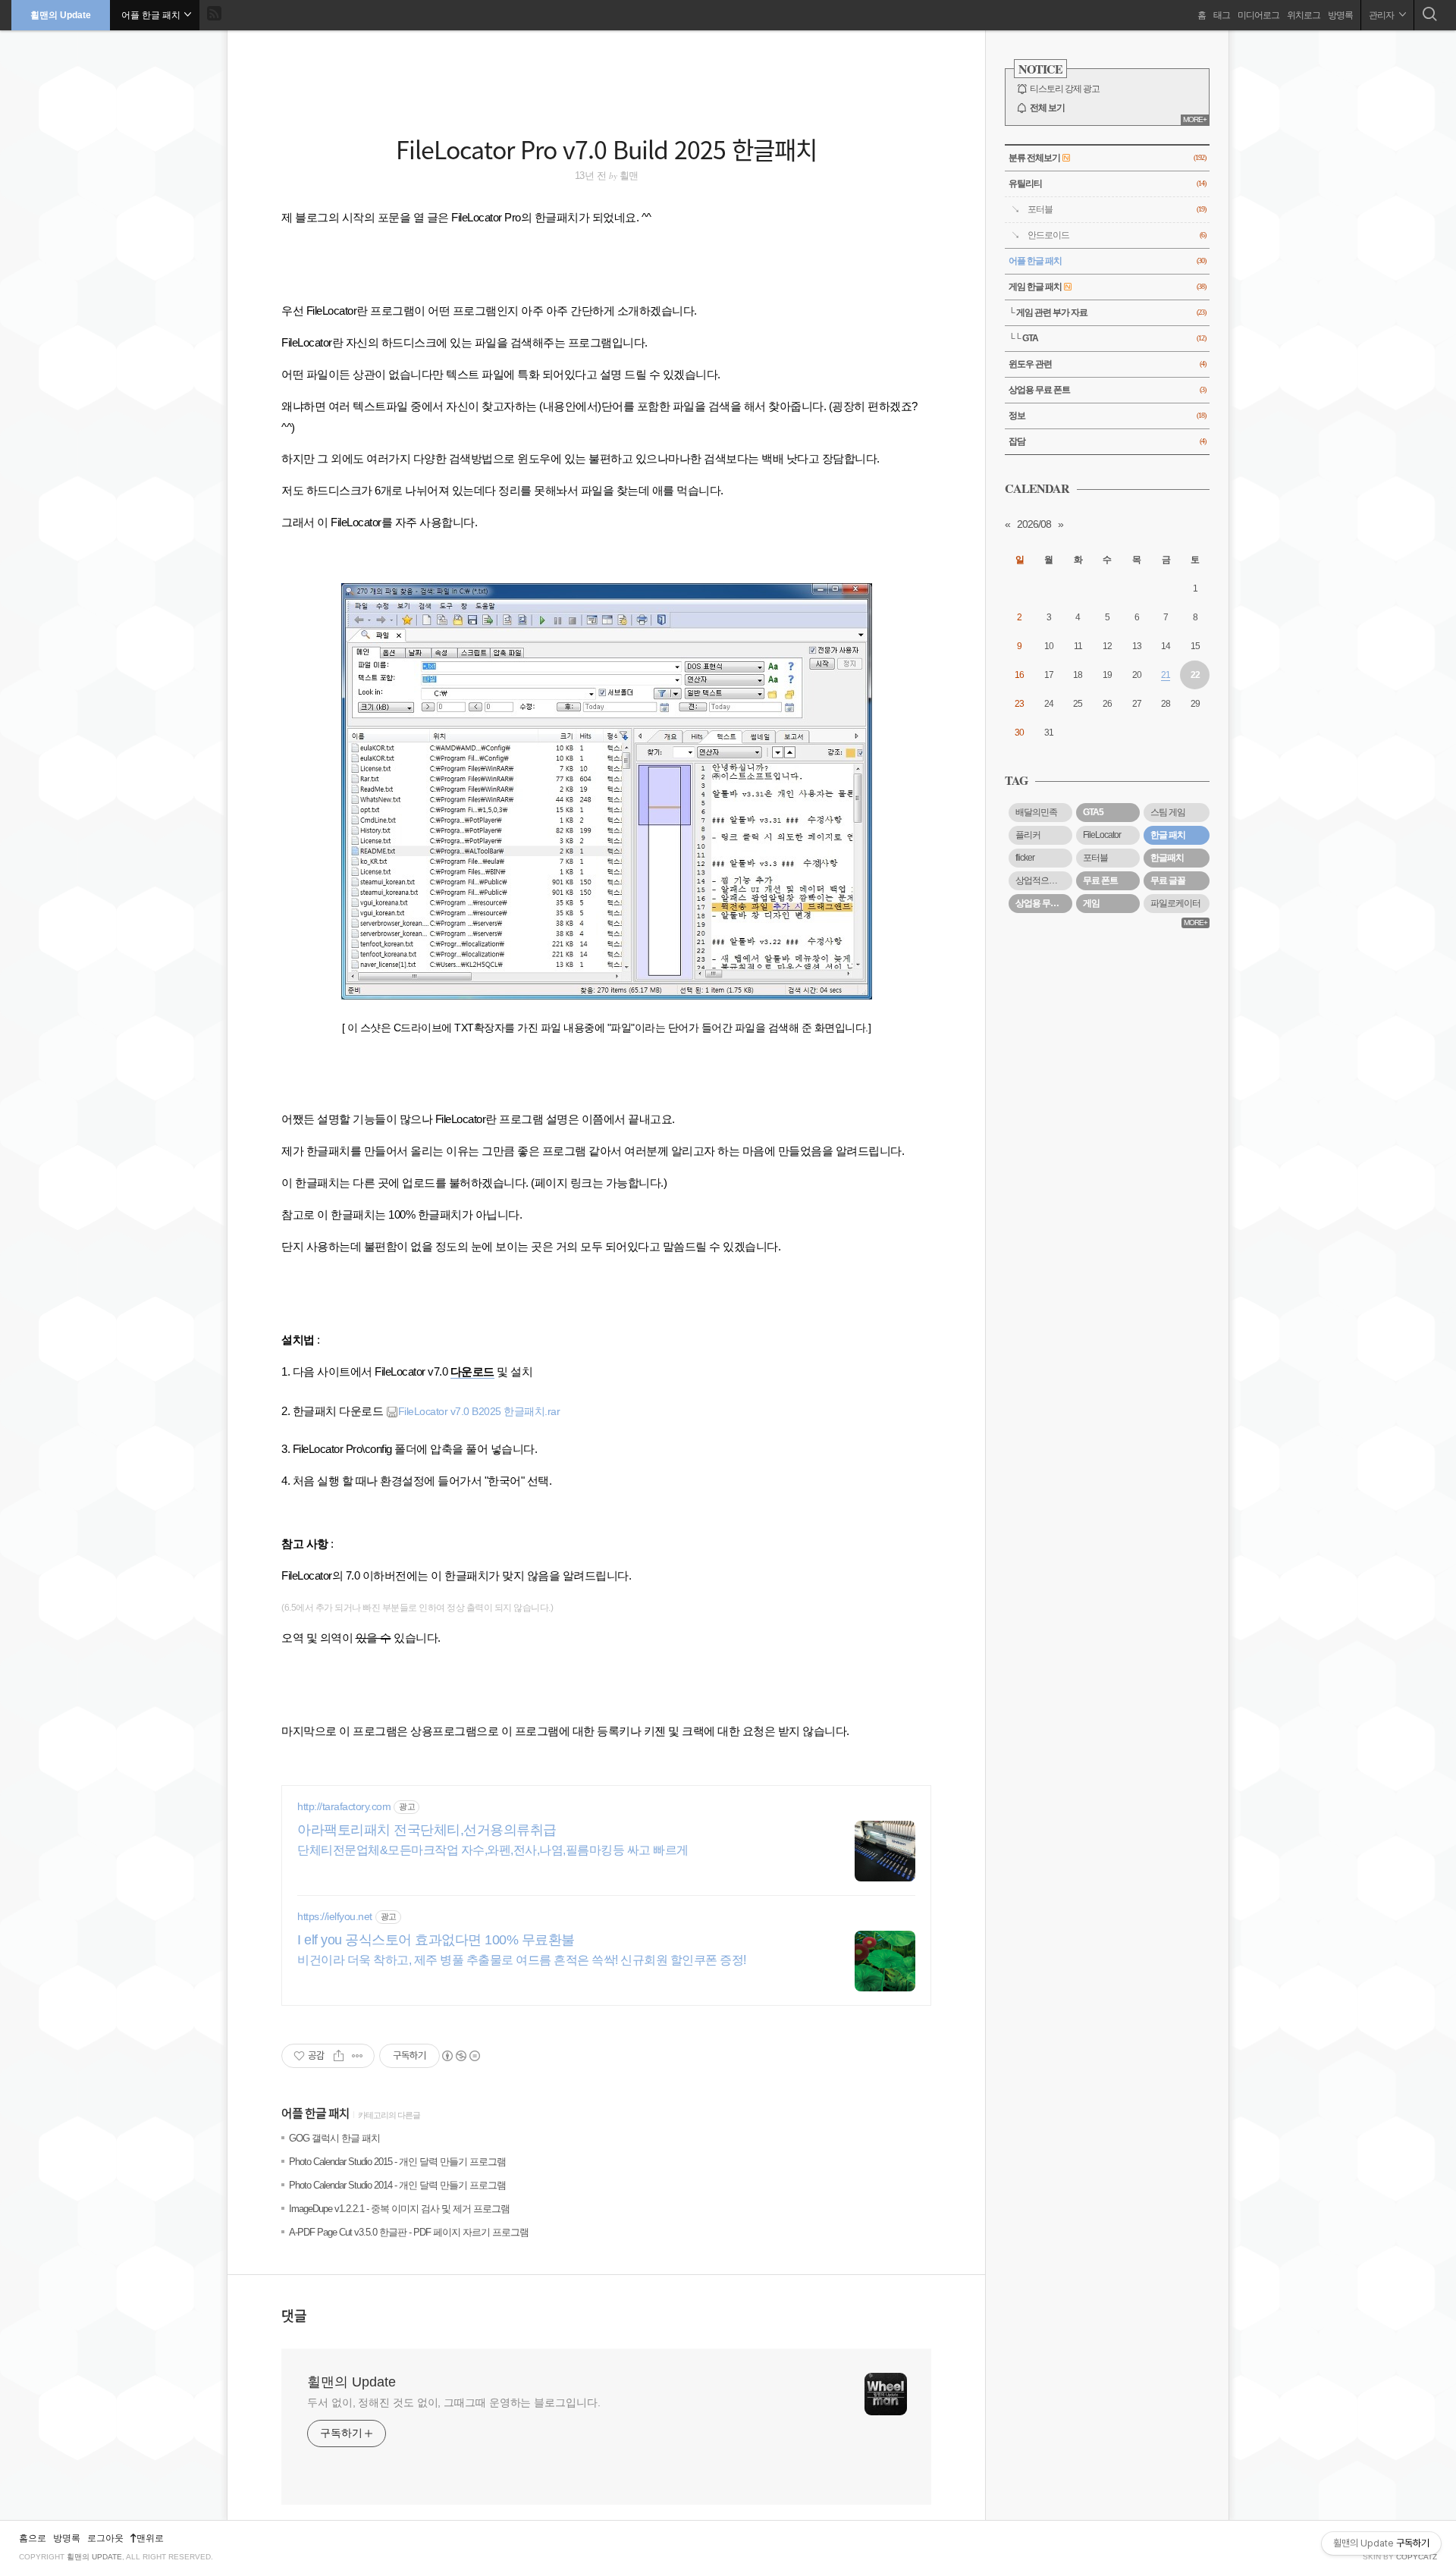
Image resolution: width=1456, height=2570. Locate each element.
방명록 (1340, 15)
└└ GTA (1107, 338)
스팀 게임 (1168, 812)
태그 (1222, 15)
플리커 (1028, 835)
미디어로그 (1258, 15)
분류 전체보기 (1107, 158)
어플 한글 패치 (315, 2114)
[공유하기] (339, 2056)
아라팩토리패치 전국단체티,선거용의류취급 (427, 1830)
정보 (1107, 416)
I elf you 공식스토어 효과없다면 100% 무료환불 (436, 1940)
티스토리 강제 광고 (1065, 89)
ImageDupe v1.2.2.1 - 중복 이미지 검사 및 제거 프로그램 (399, 2209)
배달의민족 (1036, 812)
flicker (1025, 858)
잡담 (1107, 441)
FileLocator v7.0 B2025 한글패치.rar (479, 1411)
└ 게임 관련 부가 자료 (1107, 312)
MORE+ (1195, 119)
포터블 (1117, 209)
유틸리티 (1107, 184)
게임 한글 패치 (1107, 287)
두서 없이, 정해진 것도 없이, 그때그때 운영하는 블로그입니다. (454, 2402)
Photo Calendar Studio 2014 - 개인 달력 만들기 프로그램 (397, 2185)
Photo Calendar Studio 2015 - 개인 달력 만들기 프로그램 (397, 2162)
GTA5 (1093, 812)
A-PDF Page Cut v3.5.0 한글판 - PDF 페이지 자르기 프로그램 (409, 2232)
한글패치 (1167, 858)
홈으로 (33, 2538)
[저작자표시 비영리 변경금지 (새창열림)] (460, 2056)
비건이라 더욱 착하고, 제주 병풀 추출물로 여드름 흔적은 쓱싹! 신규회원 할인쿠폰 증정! (522, 1960)
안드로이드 (1117, 235)
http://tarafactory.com (344, 1806)
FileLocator (1102, 835)
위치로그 (1304, 15)
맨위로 (150, 2538)
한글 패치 (1168, 835)
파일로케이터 (1175, 903)
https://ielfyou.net (335, 1916)
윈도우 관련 (1107, 364)
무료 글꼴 (1168, 880)
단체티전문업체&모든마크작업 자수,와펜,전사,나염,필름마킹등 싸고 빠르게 (493, 1850)
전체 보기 (1047, 108)
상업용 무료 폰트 (1107, 390)
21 (1166, 675)
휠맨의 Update (61, 15)
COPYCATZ (1417, 2557)
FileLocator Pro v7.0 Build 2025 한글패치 (606, 149)
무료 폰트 (1100, 880)
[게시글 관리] (358, 2056)
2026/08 (1034, 524)
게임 (1091, 903)
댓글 (294, 2315)
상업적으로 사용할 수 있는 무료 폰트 (1044, 880)
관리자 (1382, 15)
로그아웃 (105, 2538)
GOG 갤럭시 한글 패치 (334, 2138)
